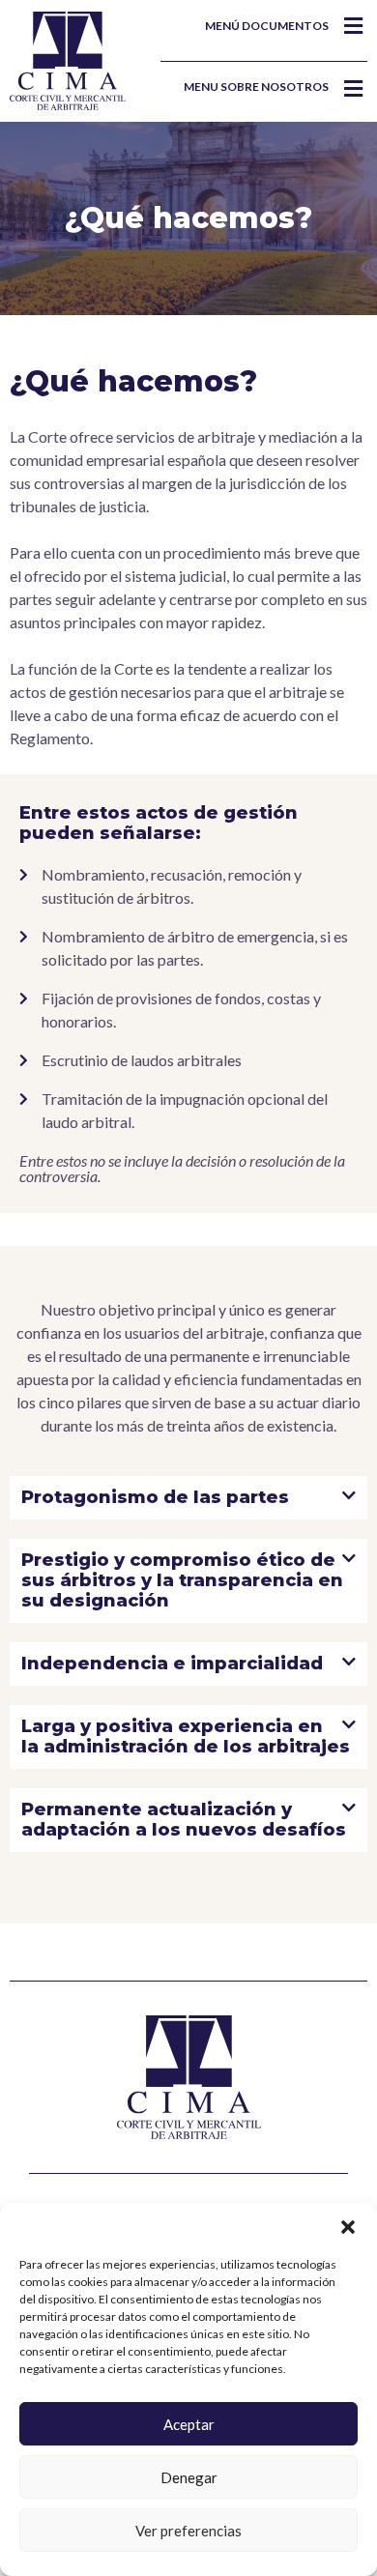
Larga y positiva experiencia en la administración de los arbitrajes (186, 1737)
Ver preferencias (188, 2531)
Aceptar (189, 2424)
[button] (348, 2227)
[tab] (188, 1498)
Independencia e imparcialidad (172, 1664)
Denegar (189, 2477)
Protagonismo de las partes (155, 1497)
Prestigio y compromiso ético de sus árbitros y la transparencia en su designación (182, 1580)
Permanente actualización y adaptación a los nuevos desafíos (184, 1820)
